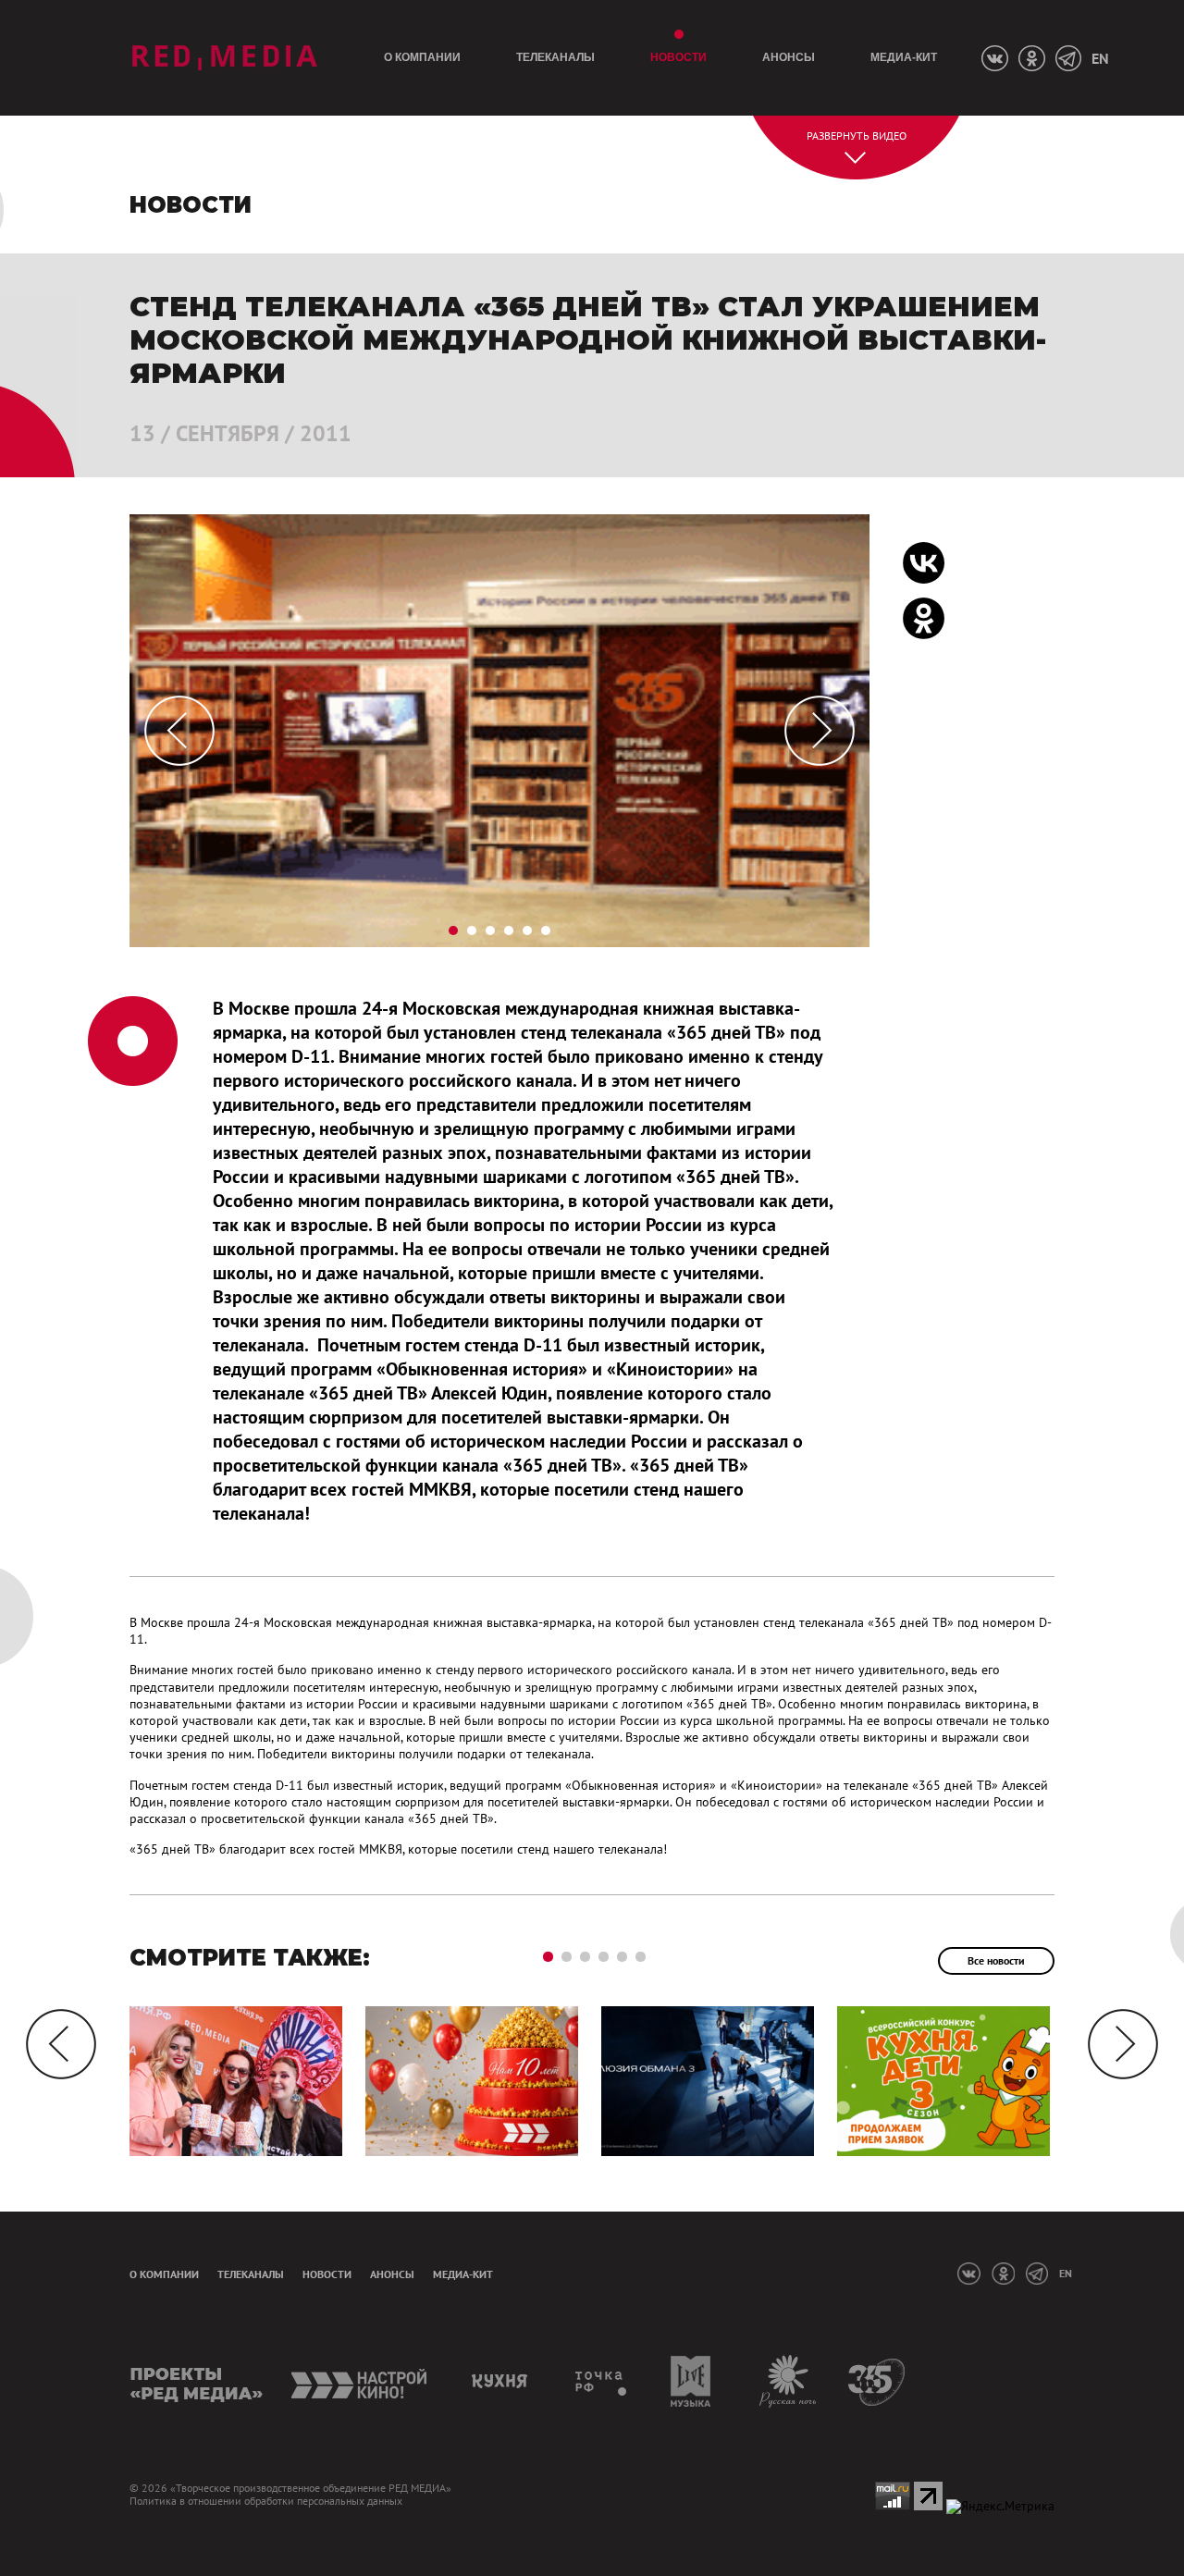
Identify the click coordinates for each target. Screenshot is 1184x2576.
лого (224, 58)
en (1100, 58)
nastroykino (360, 2381)
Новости (678, 57)
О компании (422, 57)
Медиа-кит (904, 57)
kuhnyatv (502, 2381)
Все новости (996, 1960)
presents (197, 2381)
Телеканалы (555, 57)
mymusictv (691, 2381)
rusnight (789, 2381)
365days (877, 2381)
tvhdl (602, 2381)
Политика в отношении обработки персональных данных (266, 2501)
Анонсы (789, 57)
